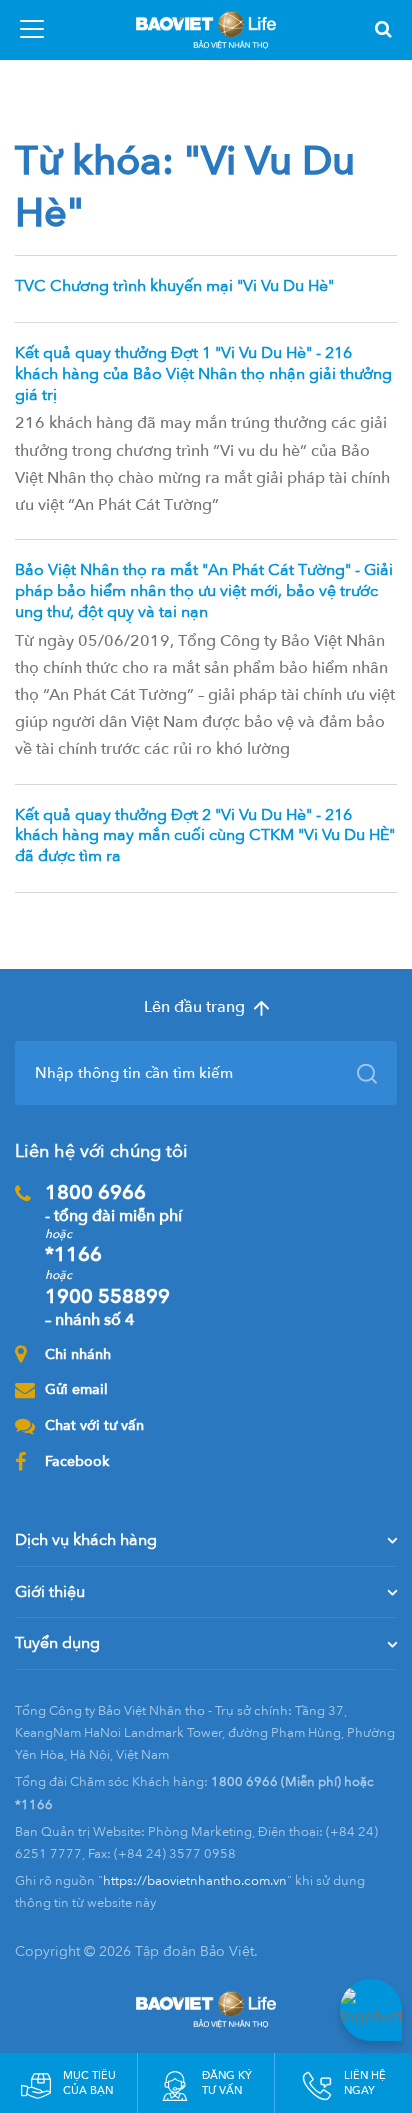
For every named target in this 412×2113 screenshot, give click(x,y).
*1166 (73, 1254)
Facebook (77, 1461)
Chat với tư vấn (94, 1425)
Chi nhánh (78, 1354)
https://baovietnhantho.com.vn (195, 1881)
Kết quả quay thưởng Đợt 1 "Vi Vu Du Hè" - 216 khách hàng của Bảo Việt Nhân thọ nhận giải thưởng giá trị (203, 374)
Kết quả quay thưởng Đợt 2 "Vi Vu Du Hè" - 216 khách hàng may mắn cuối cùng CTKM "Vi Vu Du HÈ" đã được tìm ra (205, 836)
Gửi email (76, 1389)
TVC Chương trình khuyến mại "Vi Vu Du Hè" (174, 286)
